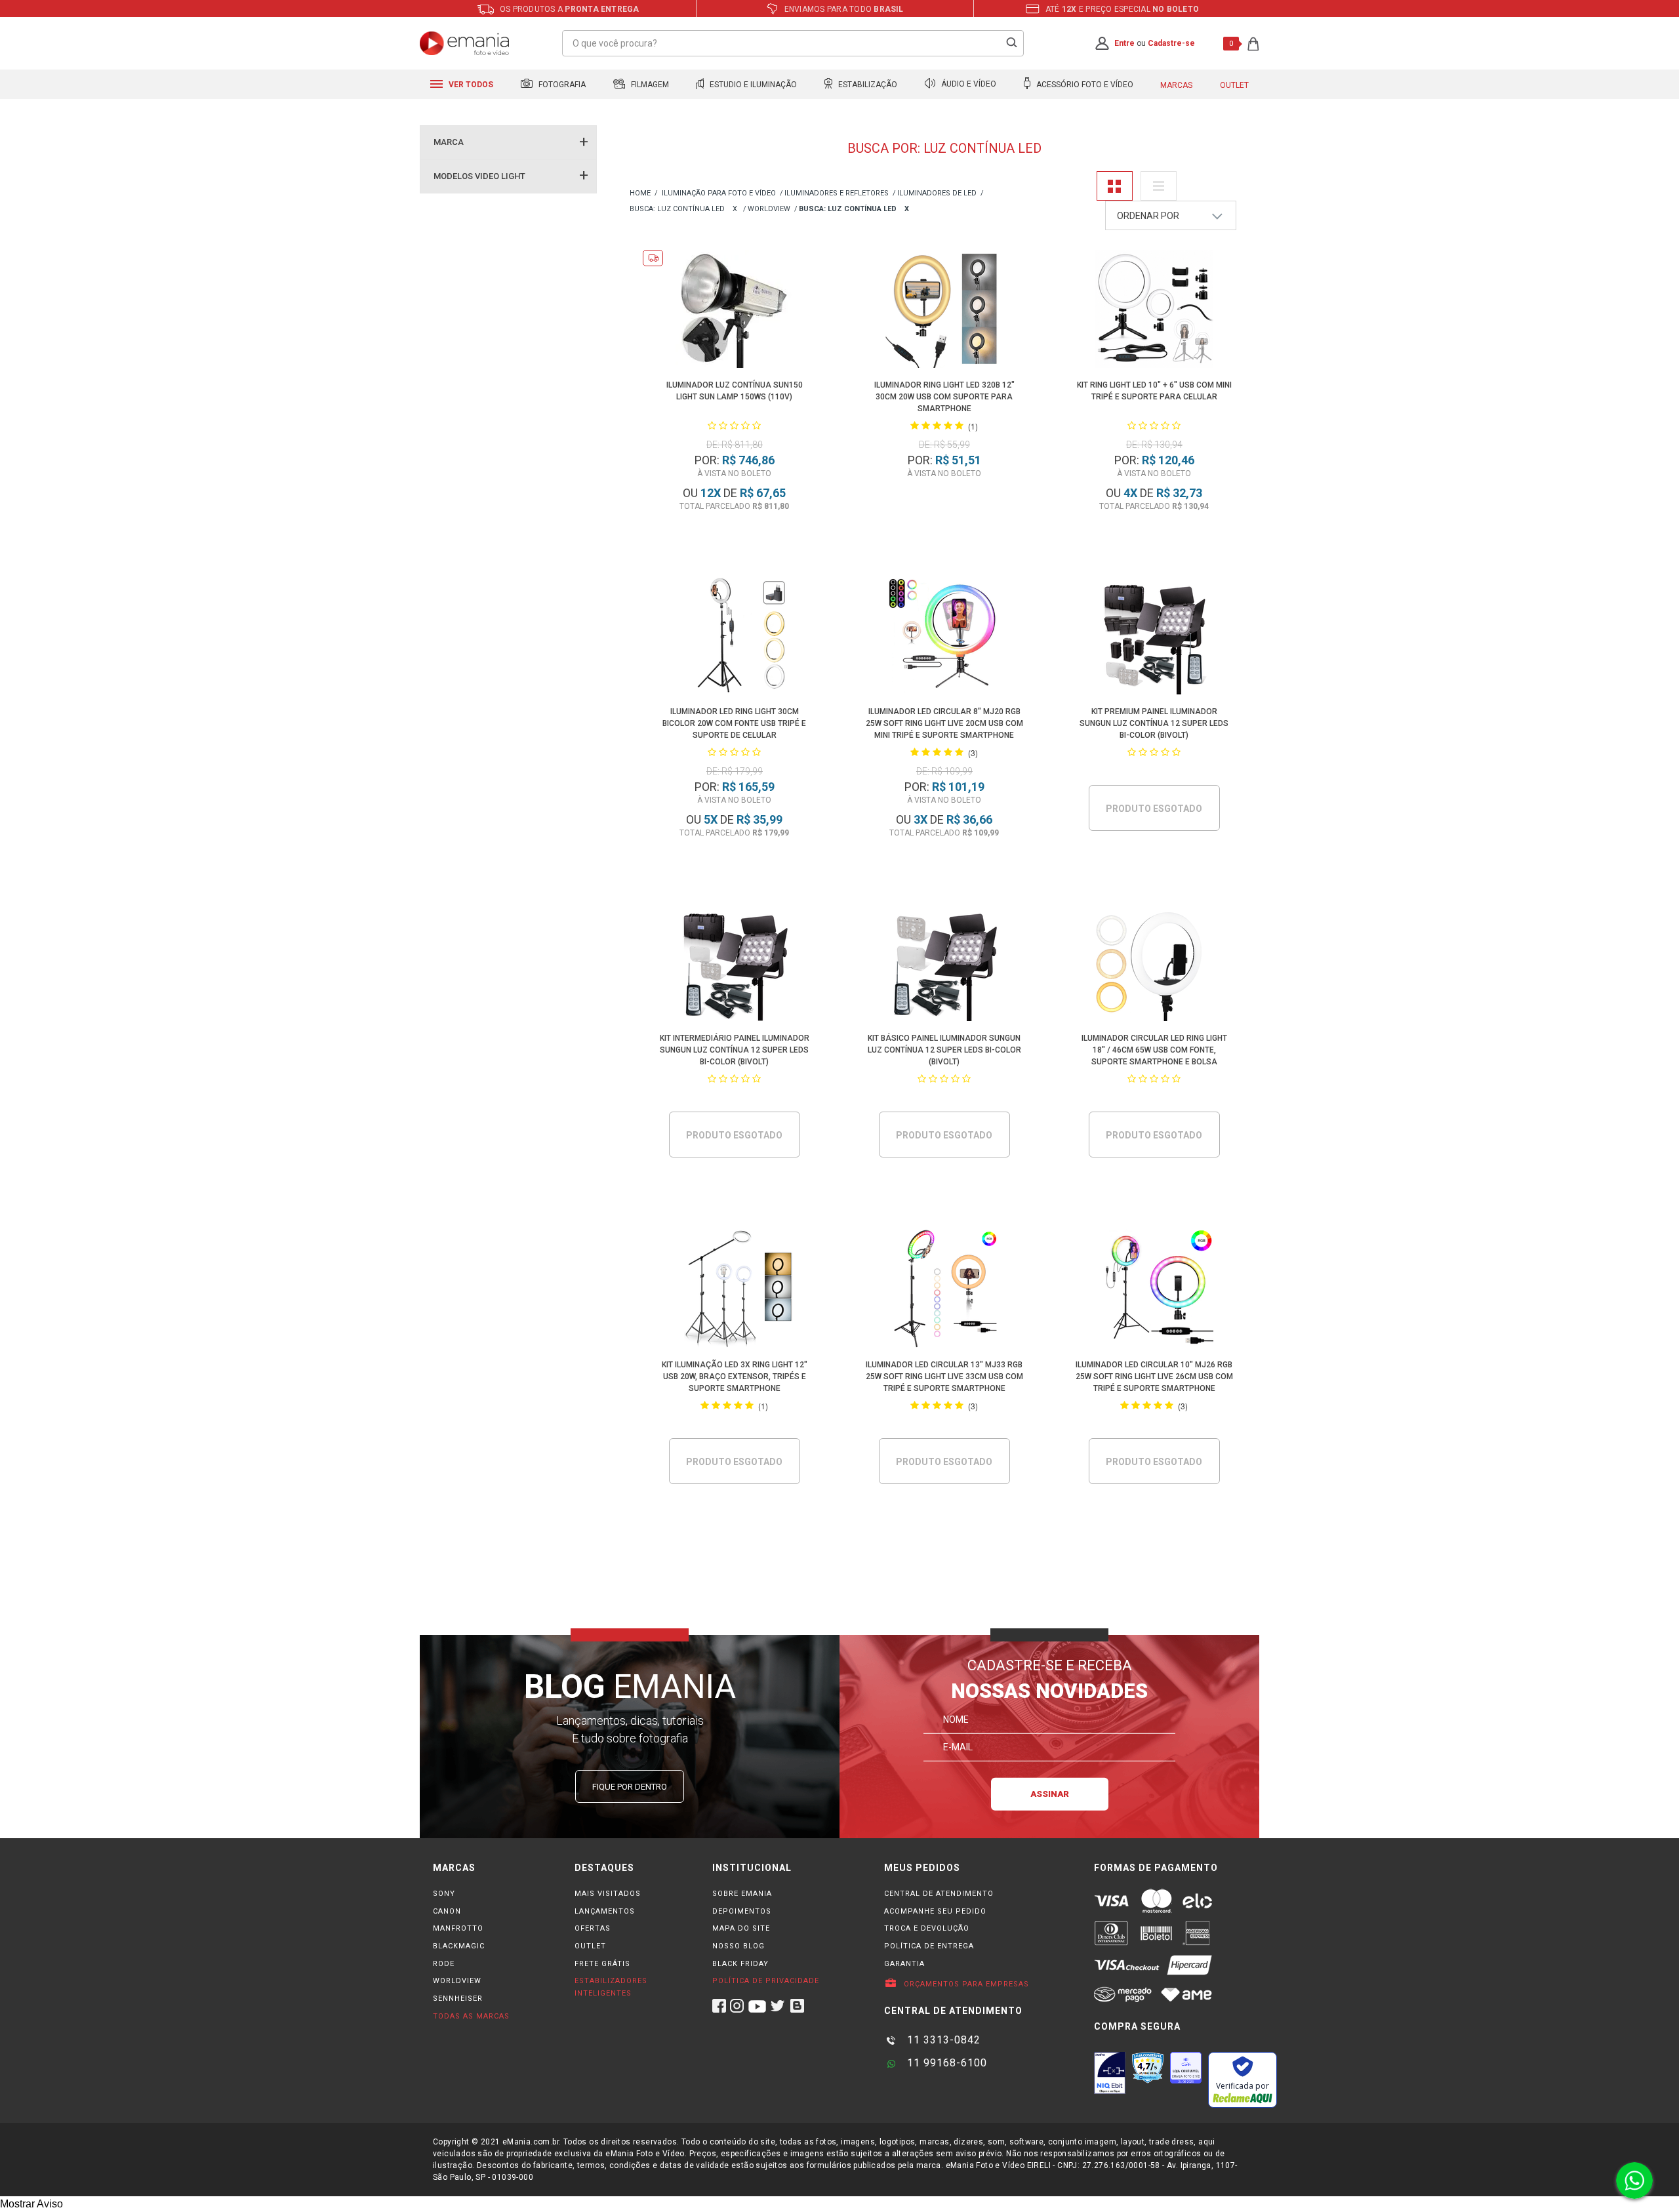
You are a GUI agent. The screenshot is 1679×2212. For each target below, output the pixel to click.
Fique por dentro (630, 1787)
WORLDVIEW (457, 1981)
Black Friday (740, 1964)
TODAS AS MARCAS (471, 2016)
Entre (1124, 43)
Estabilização (867, 85)
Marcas (1176, 85)
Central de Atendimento (939, 1894)
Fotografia (561, 85)
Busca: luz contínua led (677, 209)
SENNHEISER (458, 1999)
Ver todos (470, 85)
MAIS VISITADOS (608, 1894)
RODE (444, 1964)
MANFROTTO (458, 1928)
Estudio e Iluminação (752, 85)
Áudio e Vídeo (968, 85)
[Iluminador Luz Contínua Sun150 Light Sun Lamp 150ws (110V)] (735, 311)
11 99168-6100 (945, 2063)
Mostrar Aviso (31, 2204)
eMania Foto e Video (640, 194)
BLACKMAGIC (459, 1946)
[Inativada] (1110, 2073)
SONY (444, 1894)
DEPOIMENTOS (742, 1911)
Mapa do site (741, 1928)
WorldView (769, 209)
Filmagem (649, 85)
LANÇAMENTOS (605, 1911)
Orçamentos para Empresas (965, 1984)
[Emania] (465, 43)
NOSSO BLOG (738, 1946)
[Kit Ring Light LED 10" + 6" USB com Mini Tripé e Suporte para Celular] (1155, 311)
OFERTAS (593, 1928)
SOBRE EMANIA (742, 1894)
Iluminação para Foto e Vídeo (719, 193)
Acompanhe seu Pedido (935, 1911)
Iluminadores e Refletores (837, 193)
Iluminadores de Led (937, 193)
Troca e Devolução (927, 1928)
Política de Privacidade (766, 1981)
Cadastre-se (1171, 43)
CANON (447, 1911)
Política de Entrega (929, 1946)
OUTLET (590, 1946)
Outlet (1234, 85)
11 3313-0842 (942, 2040)
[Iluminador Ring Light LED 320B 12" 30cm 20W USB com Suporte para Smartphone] (945, 311)
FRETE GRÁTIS (602, 1964)
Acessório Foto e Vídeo (1084, 85)
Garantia (904, 1964)
